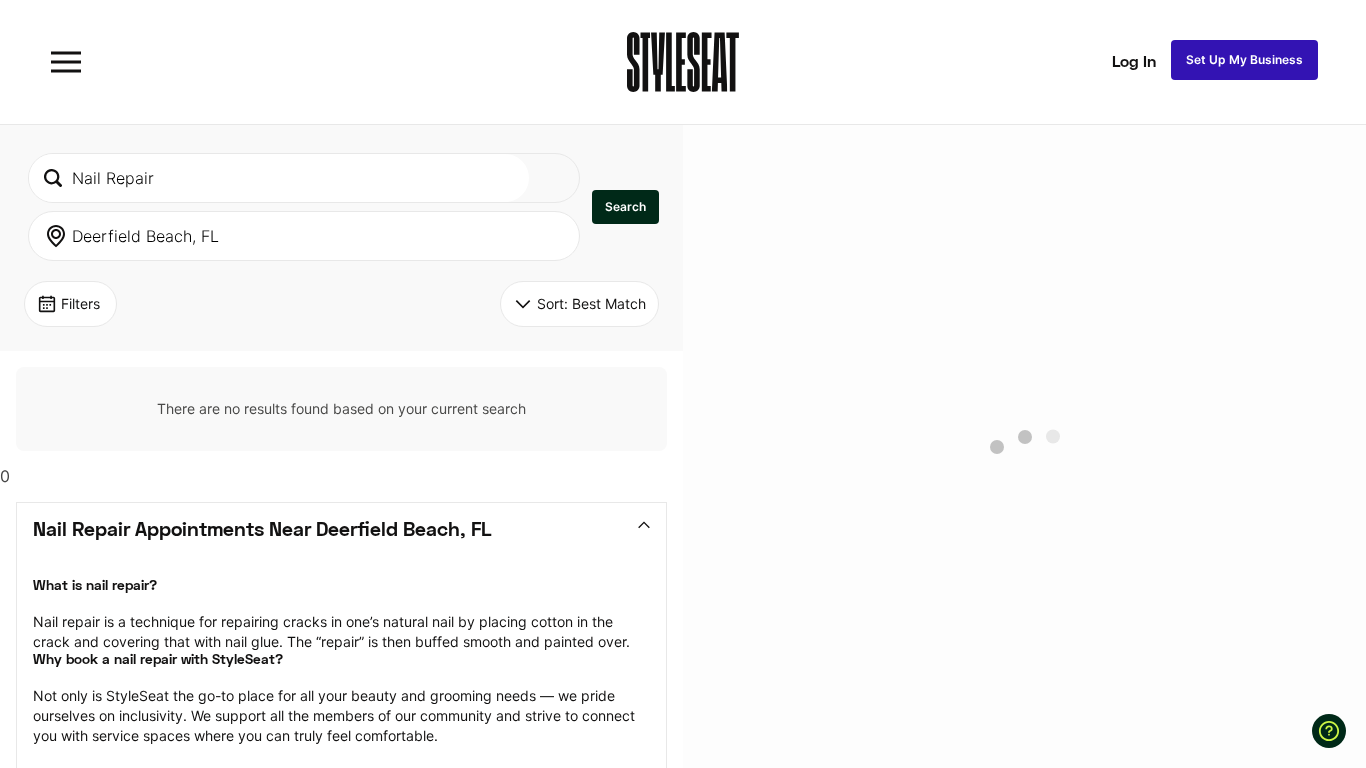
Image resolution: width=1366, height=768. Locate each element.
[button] (625, 207)
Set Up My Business (1244, 59)
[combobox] (279, 178)
